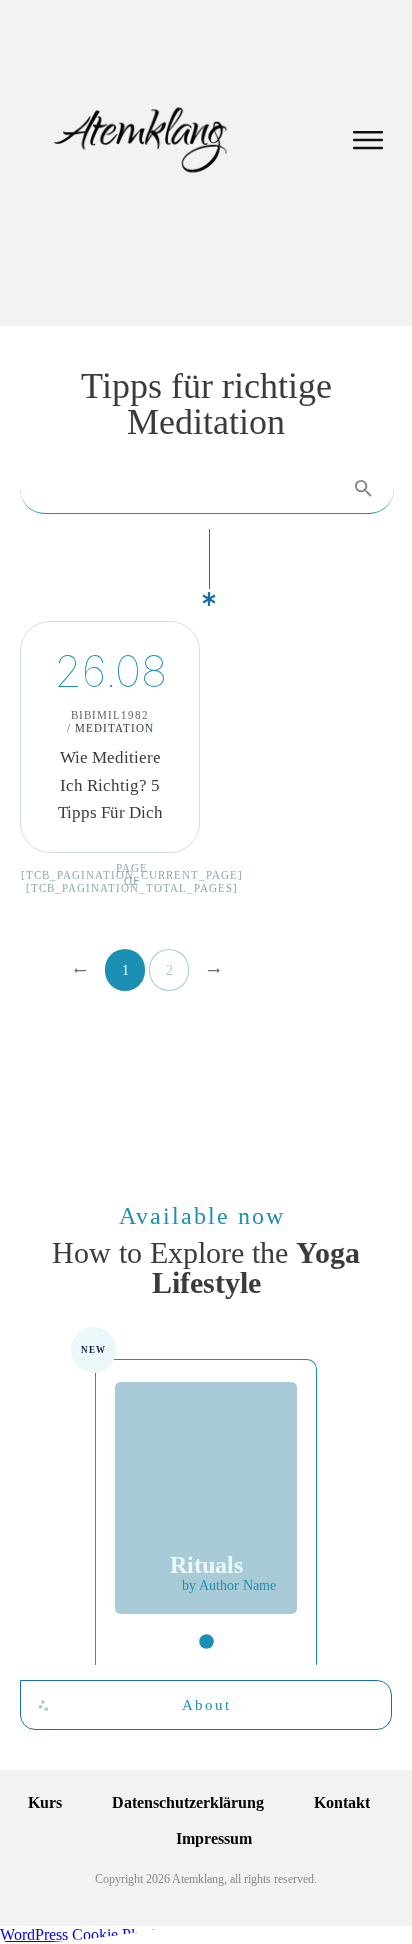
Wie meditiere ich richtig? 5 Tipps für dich (110, 737)
